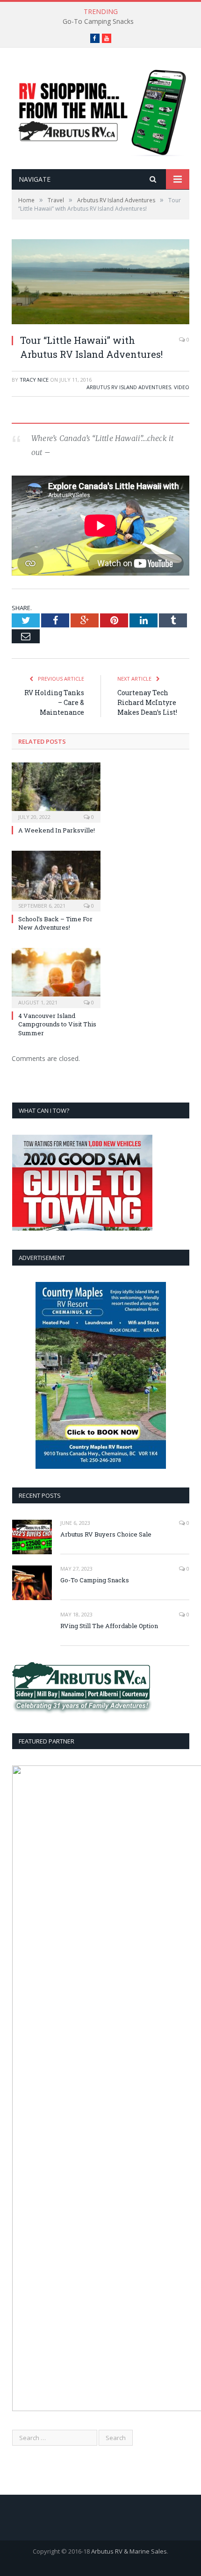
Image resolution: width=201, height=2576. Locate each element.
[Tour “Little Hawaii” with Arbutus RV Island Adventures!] (100, 283)
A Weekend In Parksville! (57, 830)
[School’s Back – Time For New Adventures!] (56, 880)
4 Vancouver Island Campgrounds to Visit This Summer (57, 1024)
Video (182, 387)
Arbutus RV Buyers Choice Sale (106, 1534)
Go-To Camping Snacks (98, 21)
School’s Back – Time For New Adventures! (55, 923)
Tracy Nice (34, 380)
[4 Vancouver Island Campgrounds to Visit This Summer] (56, 977)
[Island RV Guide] (100, 110)
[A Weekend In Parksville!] (56, 791)
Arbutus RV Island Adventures (129, 387)
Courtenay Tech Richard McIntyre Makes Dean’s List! (147, 702)
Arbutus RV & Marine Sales (129, 2551)
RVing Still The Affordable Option (109, 1626)
